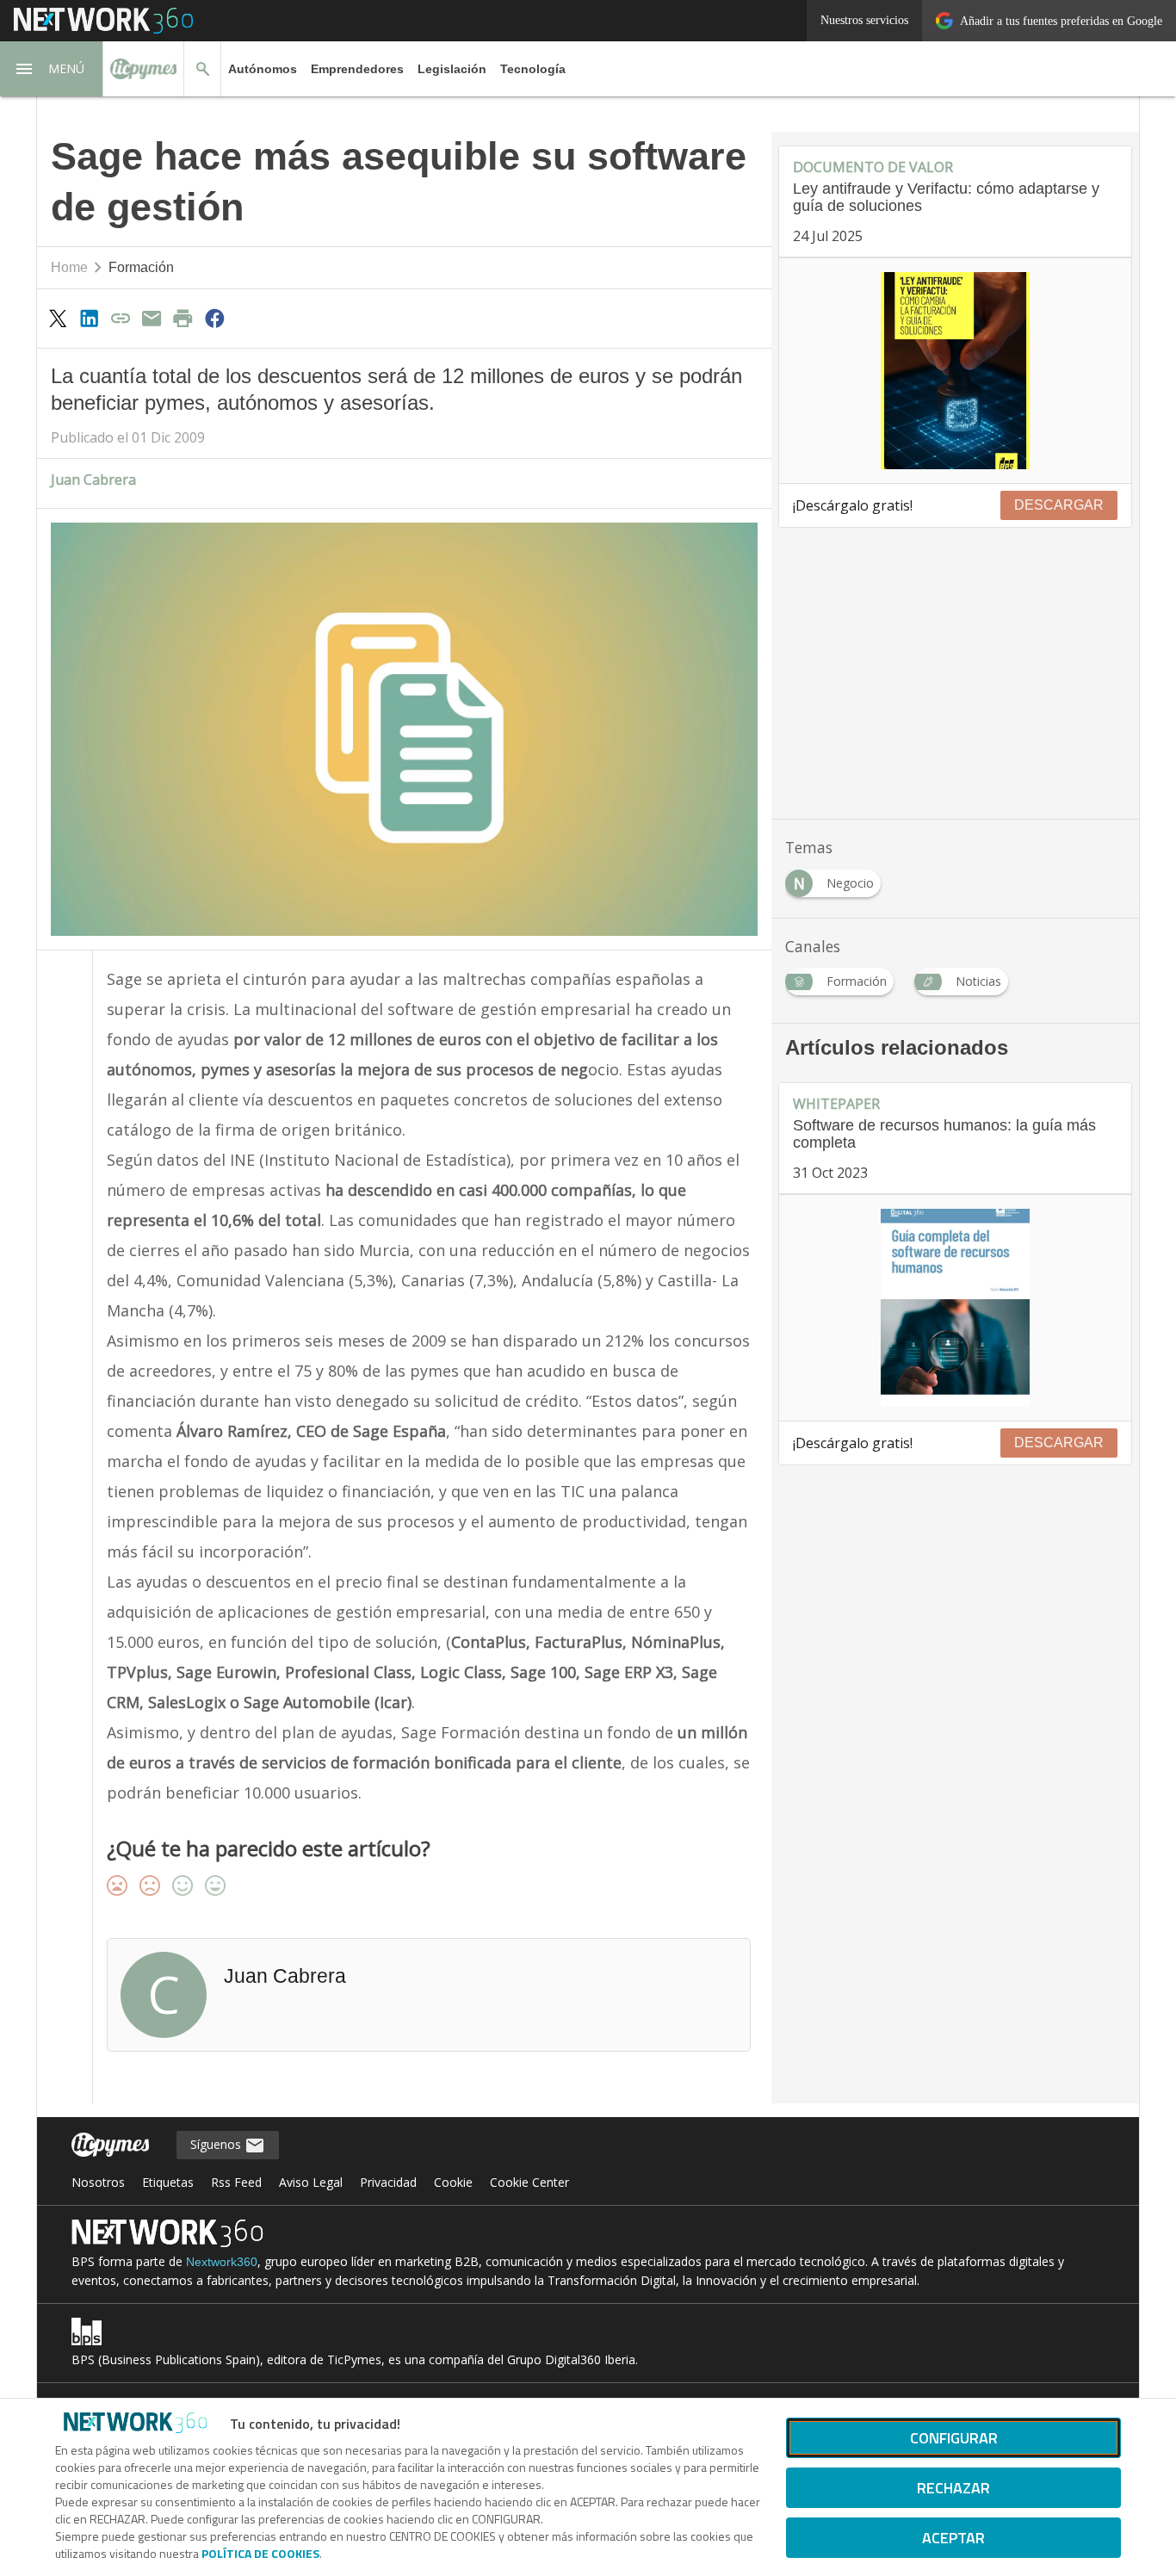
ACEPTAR (953, 2538)
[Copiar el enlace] (121, 318)
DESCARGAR (1059, 505)
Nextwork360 (222, 2262)
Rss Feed (236, 2182)
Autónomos (263, 69)
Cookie (453, 2182)
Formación (141, 267)
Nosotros (98, 2182)
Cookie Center (529, 2182)
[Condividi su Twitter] (58, 318)
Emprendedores (357, 69)
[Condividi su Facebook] (214, 318)
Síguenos (217, 2144)
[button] (52, 69)
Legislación (452, 69)
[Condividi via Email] (152, 318)
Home (69, 267)
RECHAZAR (953, 2488)
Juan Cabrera (93, 480)
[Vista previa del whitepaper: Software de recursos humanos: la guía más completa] (955, 1308)
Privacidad (388, 2182)
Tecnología (533, 69)
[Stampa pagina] (183, 318)
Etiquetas (168, 2182)
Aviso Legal (311, 2182)
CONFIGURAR (954, 2438)
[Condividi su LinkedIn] (89, 318)
